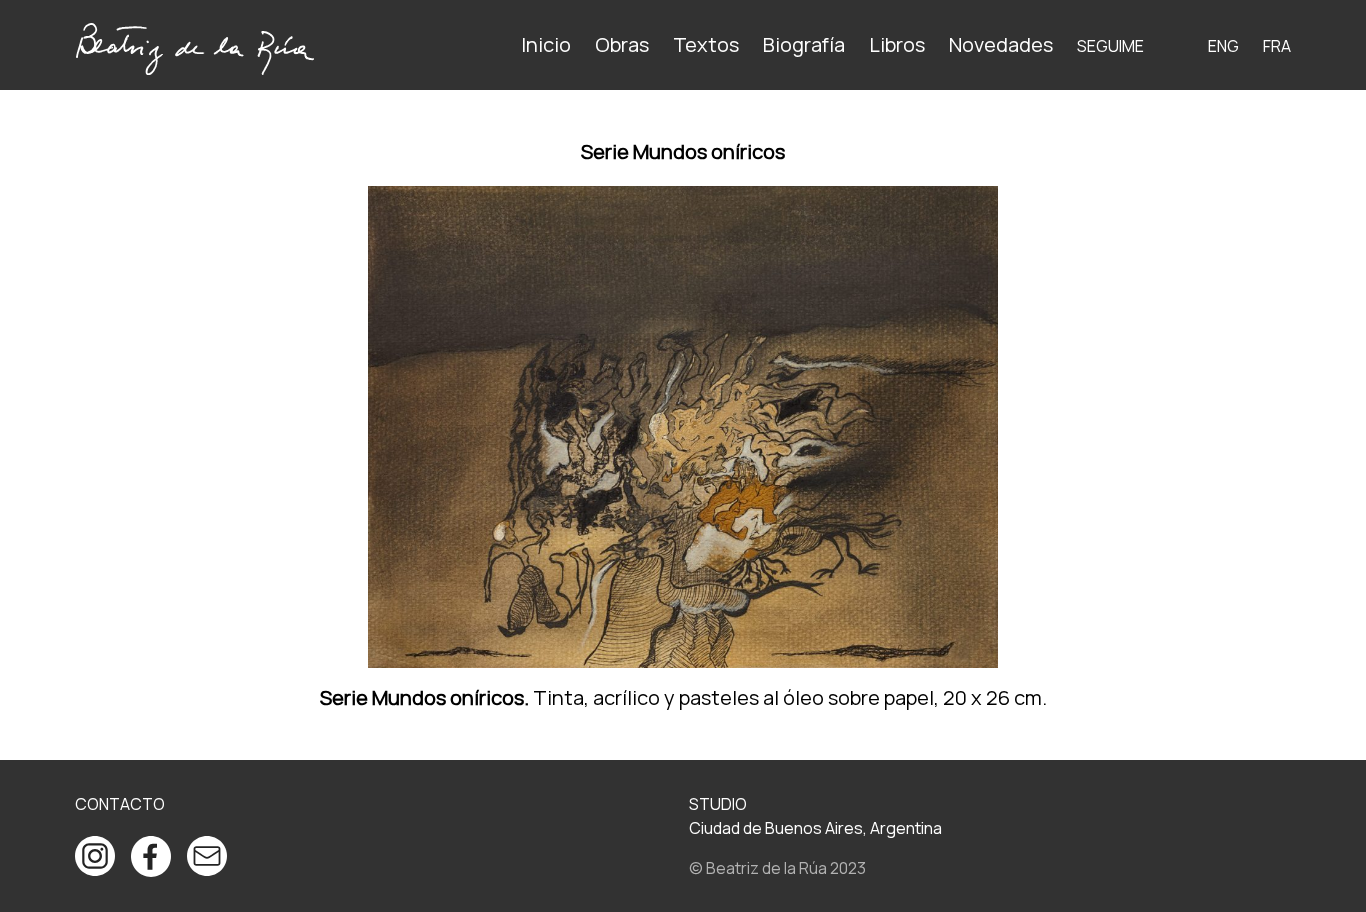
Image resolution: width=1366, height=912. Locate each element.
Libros (897, 44)
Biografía (804, 44)
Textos (706, 44)
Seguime (1110, 46)
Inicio (546, 44)
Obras (622, 44)
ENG (1223, 46)
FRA (1277, 46)
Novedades (1001, 44)
